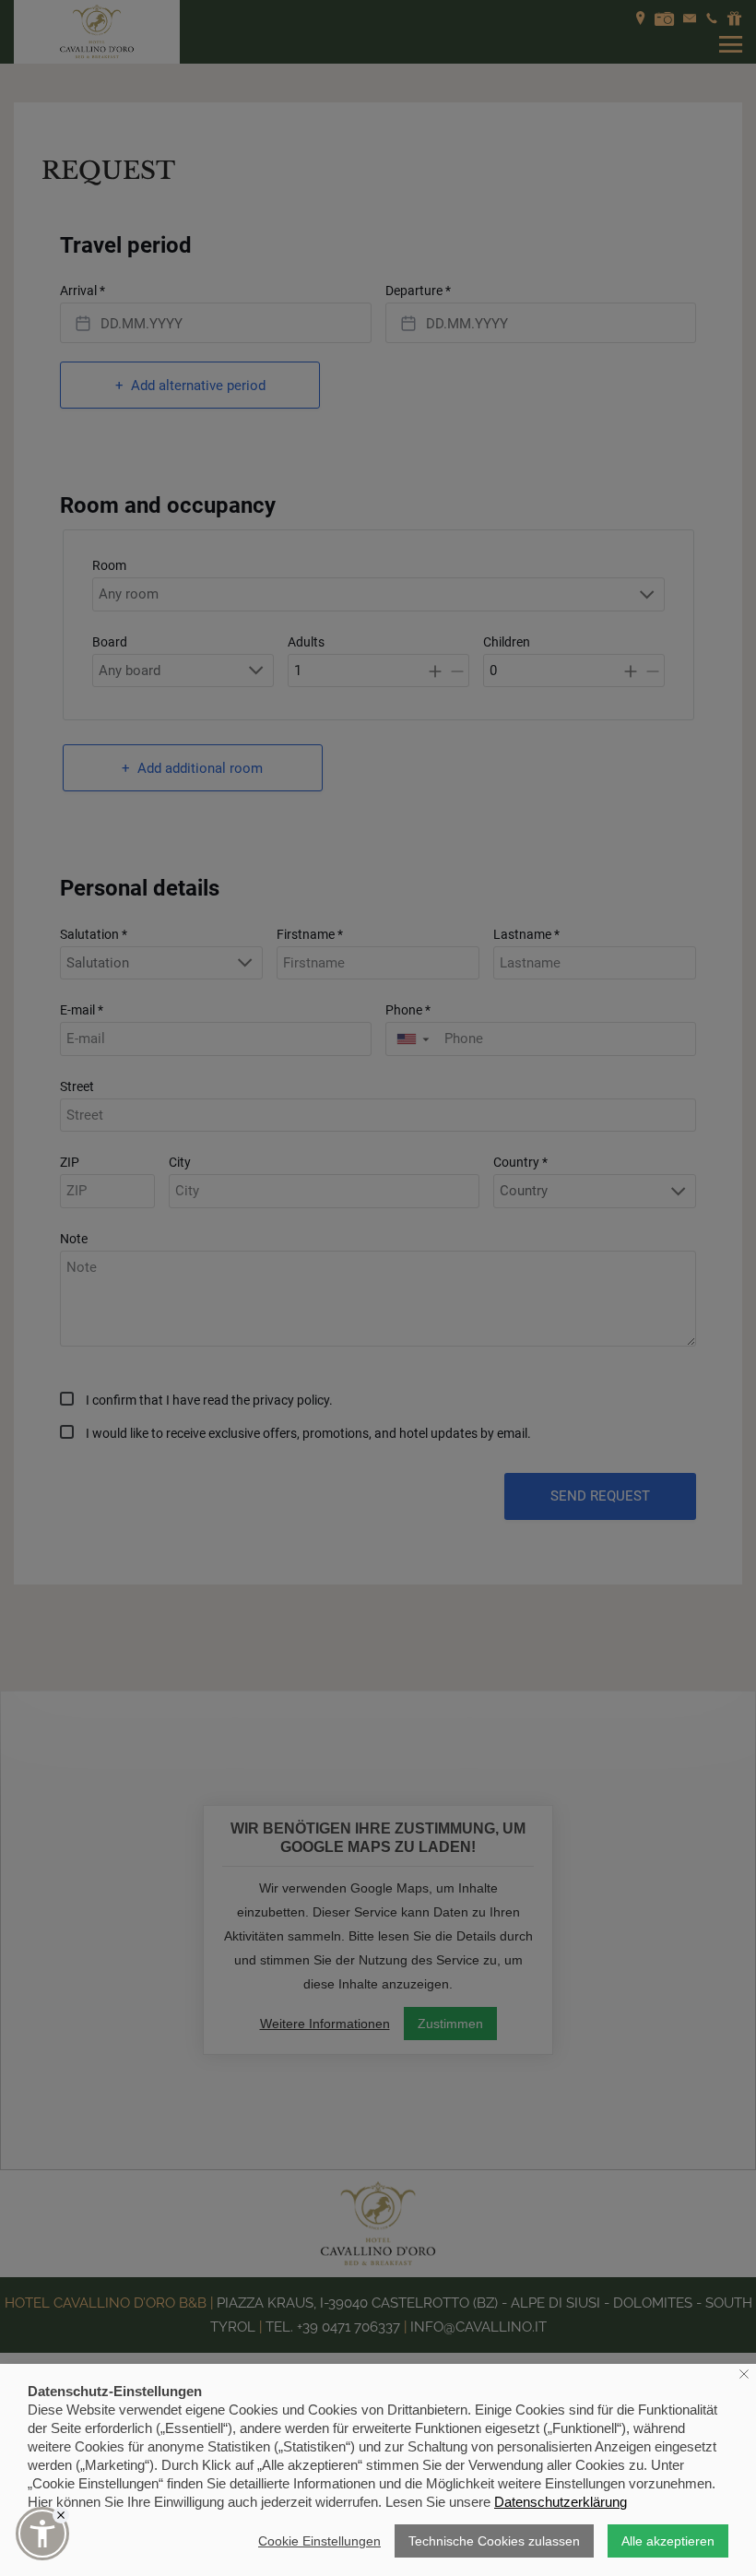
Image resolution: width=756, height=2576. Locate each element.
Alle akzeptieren (668, 2541)
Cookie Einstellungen (319, 2541)
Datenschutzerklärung (561, 2502)
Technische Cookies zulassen (494, 2541)
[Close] (61, 2515)
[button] (42, 2534)
